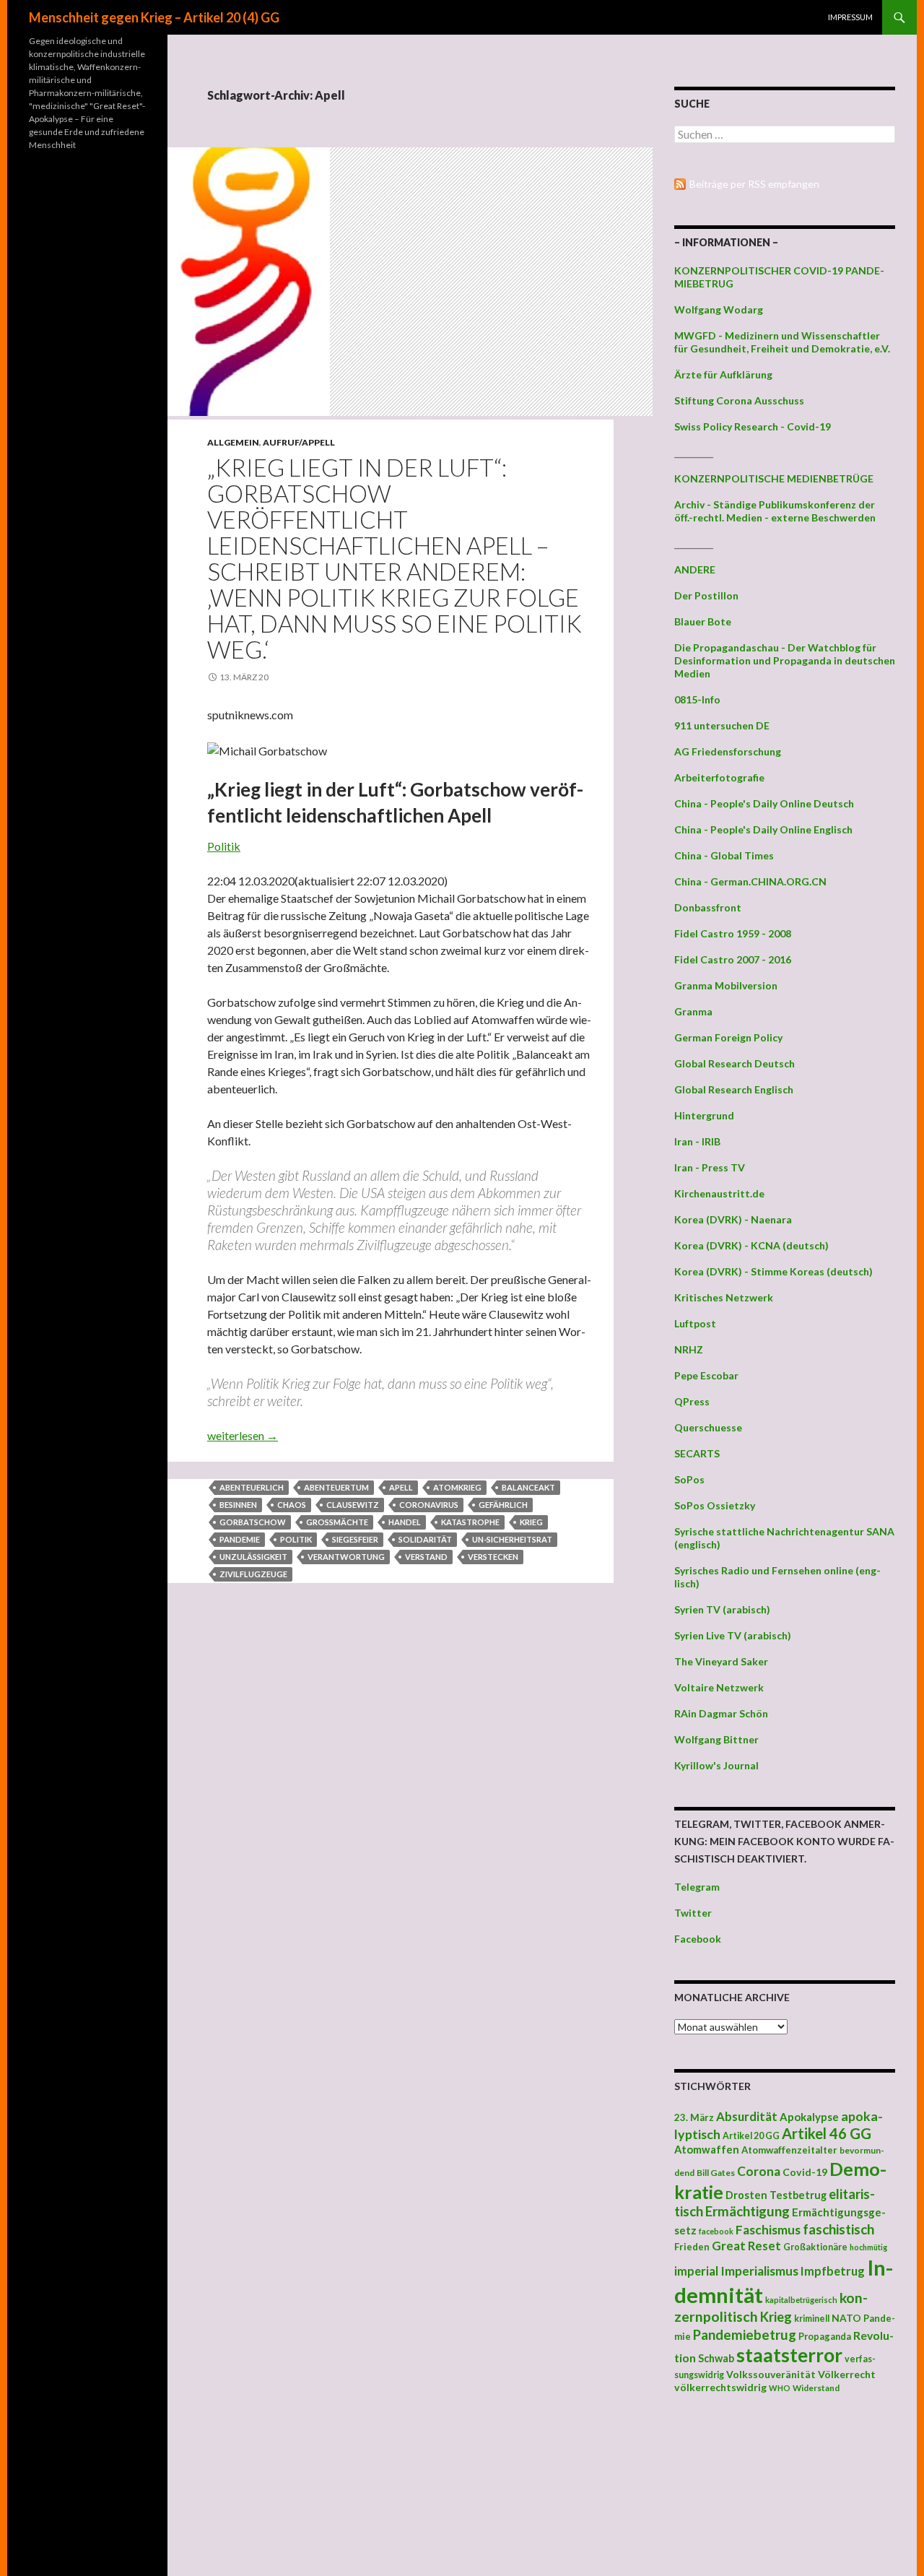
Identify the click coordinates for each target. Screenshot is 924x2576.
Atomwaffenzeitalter (789, 2150)
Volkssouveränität (771, 2374)
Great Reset (746, 2246)
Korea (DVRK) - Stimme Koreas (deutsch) (773, 1271)
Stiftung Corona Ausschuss (739, 400)
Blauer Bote (703, 621)
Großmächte (337, 1522)
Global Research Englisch (734, 1089)
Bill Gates (716, 2173)
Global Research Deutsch (735, 1063)
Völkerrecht (847, 2374)
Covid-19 (805, 2172)
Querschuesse (708, 1427)
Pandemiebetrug (745, 2335)
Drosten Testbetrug (776, 2195)
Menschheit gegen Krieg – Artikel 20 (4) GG (154, 17)
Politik (224, 846)
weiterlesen (243, 1435)
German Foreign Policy (728, 1037)
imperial (696, 2271)
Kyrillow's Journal (716, 1765)
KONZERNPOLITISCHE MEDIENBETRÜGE (774, 478)
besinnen (238, 1505)
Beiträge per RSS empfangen (754, 184)
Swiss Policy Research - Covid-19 (753, 426)
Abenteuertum (336, 1487)
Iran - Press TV (710, 1167)
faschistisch (838, 2229)
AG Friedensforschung (728, 751)
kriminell (812, 2319)
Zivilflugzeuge (253, 1574)
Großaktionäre (815, 2247)
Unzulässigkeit (253, 1557)
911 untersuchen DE (722, 725)
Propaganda (825, 2336)
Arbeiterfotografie (719, 777)
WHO (780, 2388)
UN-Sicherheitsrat (512, 1539)
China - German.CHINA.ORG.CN (750, 881)
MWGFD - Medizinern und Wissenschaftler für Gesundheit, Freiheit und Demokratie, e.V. (782, 342)
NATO (846, 2318)
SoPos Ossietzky (715, 1505)
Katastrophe (470, 1522)
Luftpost (695, 1323)
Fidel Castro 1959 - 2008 (733, 933)
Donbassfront (708, 907)
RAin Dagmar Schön (721, 1713)
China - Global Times (724, 855)
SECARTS (697, 1453)
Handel (405, 1522)
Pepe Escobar (706, 1375)
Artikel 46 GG (827, 2133)
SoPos (689, 1479)
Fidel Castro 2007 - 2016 (733, 959)
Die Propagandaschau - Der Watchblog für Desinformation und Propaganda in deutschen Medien (785, 660)
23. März (694, 2117)
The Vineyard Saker (721, 1661)
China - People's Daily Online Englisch (763, 829)
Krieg (531, 1522)
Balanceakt (528, 1487)
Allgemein (233, 442)
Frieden (692, 2247)
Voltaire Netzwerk (719, 1687)
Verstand (426, 1557)
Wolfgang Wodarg (719, 309)
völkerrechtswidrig (720, 2387)
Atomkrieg (457, 1487)
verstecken (493, 1557)
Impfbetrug (833, 2271)
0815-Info (697, 699)
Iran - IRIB (697, 1141)
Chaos (292, 1505)
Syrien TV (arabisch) (722, 1609)
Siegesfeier (355, 1539)
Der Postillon (706, 595)
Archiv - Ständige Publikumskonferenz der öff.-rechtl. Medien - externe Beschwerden (775, 511)
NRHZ (689, 1349)
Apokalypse (809, 2117)
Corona (759, 2171)
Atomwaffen (707, 2150)
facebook (716, 2231)
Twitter (693, 1913)
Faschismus (768, 2230)
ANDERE (695, 569)
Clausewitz (353, 1505)
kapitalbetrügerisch (801, 2300)
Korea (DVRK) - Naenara (733, 1219)
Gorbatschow (253, 1522)
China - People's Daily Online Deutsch (764, 803)
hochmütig (868, 2247)
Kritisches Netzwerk (724, 1297)
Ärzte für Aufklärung (723, 374)
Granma (693, 1011)
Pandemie (240, 1539)
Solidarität (425, 1539)
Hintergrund (704, 1115)
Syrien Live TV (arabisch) (733, 1635)
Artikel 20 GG (751, 2136)
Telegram (697, 1887)
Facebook (698, 1939)
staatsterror (789, 2355)
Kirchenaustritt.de (719, 1193)
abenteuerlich (252, 1487)
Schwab (716, 2358)
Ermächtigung (748, 2211)
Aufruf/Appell (299, 442)
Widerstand (816, 2388)
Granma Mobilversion (726, 985)
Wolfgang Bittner (716, 1739)
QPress (692, 1401)
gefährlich (503, 1505)
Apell (401, 1487)
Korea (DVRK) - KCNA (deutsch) (751, 1245)
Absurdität (747, 2116)
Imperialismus (759, 2271)
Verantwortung (346, 1557)
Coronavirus (429, 1505)
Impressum (850, 17)
